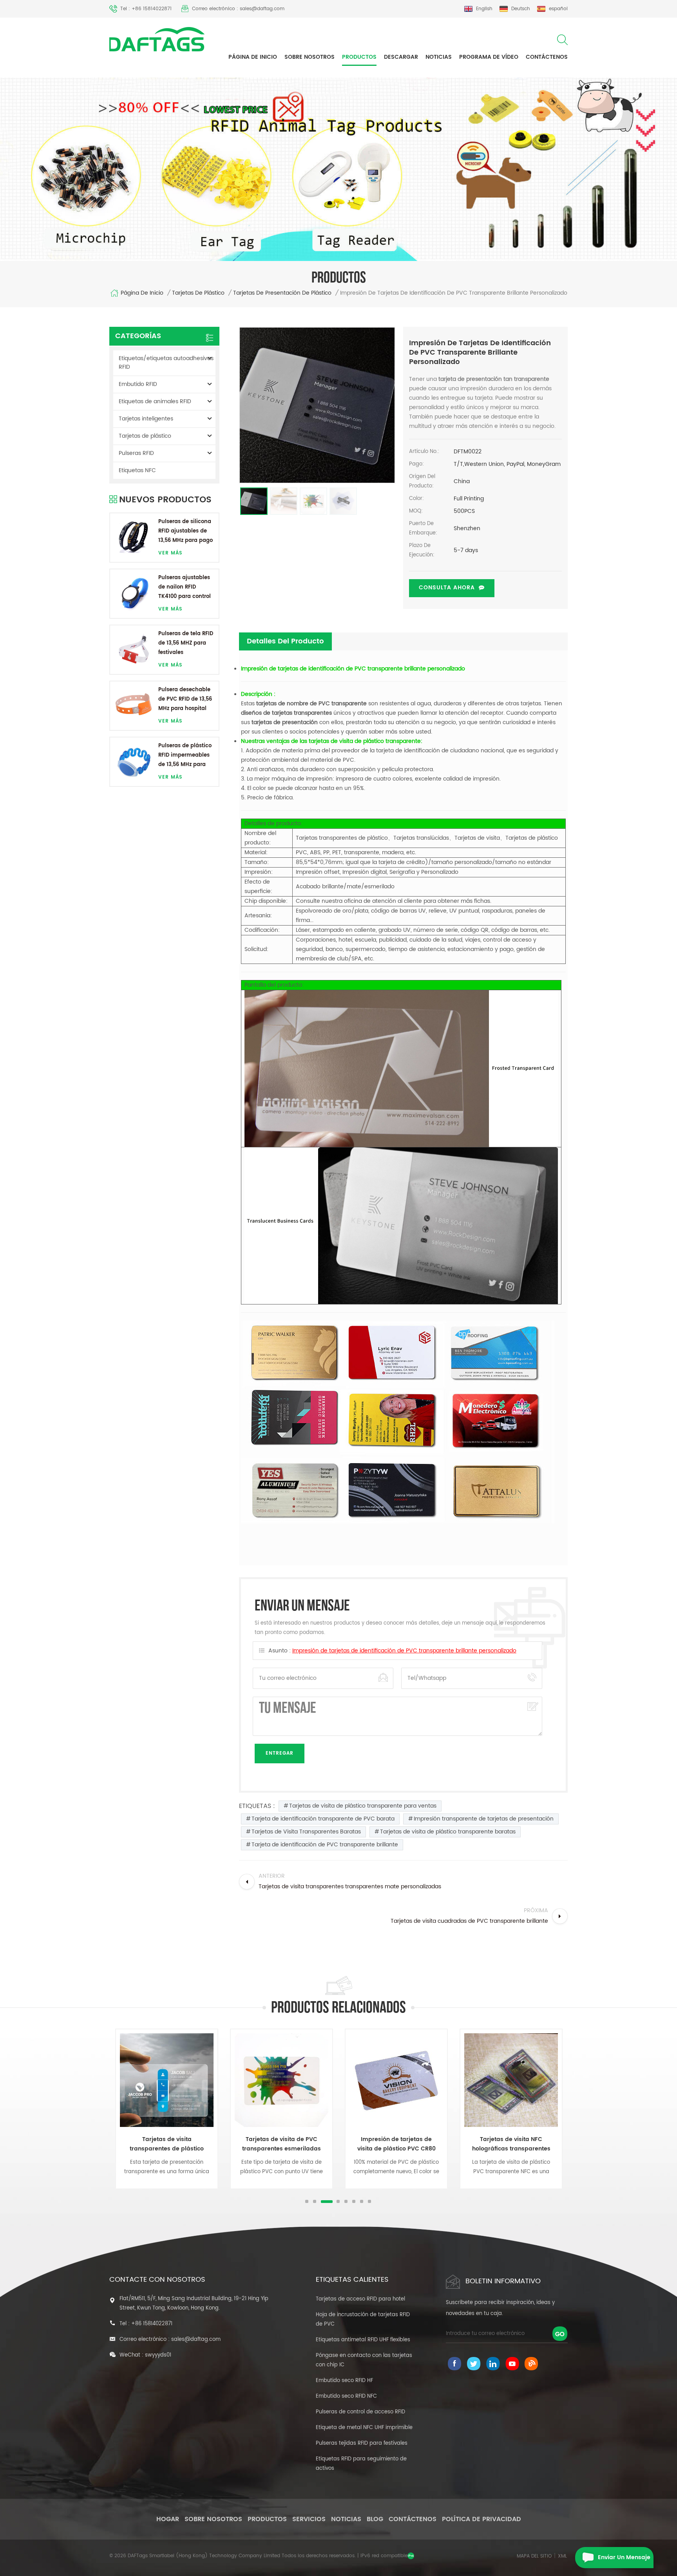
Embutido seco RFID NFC (346, 2396)
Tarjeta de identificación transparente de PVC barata (323, 1819)
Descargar (401, 57)
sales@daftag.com (196, 2340)
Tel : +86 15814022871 (146, 9)
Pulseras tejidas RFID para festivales (362, 2443)
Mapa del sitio (534, 2556)
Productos (359, 57)
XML (562, 2556)
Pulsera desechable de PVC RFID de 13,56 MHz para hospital (185, 699)
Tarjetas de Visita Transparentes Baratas (306, 1832)
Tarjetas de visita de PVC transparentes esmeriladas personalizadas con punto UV (282, 2144)
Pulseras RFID (136, 453)
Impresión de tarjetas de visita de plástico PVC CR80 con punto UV (396, 2144)
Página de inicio (253, 57)
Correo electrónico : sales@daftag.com (238, 9)
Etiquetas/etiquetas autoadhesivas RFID (166, 363)
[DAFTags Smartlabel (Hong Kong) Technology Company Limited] (157, 39)
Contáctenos (547, 57)
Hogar (168, 2519)
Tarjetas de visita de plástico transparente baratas (448, 1832)
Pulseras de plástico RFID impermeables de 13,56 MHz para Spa (185, 756)
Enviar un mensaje (624, 2557)
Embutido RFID (138, 384)
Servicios (309, 2519)
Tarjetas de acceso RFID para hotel (360, 2299)
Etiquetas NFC (137, 470)
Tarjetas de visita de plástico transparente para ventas (363, 1806)
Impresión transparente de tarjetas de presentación (484, 1819)
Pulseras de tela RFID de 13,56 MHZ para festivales (186, 643)
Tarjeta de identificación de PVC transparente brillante (325, 1845)
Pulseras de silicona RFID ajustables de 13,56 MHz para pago (186, 531)
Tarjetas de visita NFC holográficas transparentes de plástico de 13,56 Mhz (511, 2144)
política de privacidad (482, 2519)
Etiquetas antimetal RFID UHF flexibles (363, 2340)
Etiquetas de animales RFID (155, 401)
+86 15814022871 (152, 2324)
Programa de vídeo (489, 57)
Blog (375, 2519)
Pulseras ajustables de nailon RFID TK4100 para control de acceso (185, 588)
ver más (170, 553)
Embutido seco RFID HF (344, 2381)
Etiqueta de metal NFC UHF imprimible (364, 2428)
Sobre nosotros (310, 57)
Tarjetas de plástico (198, 293)
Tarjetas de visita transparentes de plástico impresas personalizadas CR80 (167, 2144)
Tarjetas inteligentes (146, 419)
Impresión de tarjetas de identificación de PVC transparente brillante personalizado (404, 1651)
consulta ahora (447, 588)
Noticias (439, 57)
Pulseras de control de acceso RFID (360, 2412)
